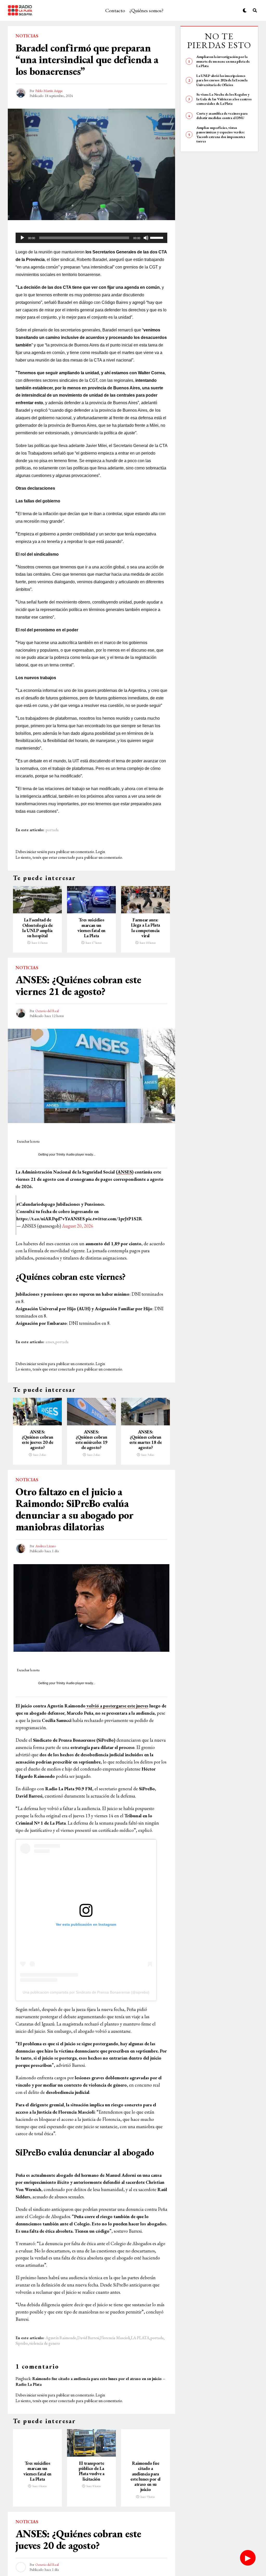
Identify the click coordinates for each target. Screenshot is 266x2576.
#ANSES (76, 1219)
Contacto (115, 10)
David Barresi (88, 2338)
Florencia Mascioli (115, 2338)
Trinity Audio (65, 1155)
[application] (91, 238)
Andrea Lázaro (46, 1546)
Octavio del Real (47, 1011)
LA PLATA (140, 2338)
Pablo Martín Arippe (49, 91)
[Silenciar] (146, 238)
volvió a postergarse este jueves (117, 1706)
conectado (66, 857)
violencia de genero (45, 2343)
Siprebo (22, 2343)
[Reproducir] (22, 238)
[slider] (157, 237)
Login (100, 852)
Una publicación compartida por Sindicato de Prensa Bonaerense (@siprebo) (86, 1992)
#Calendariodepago (36, 1204)
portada (52, 830)
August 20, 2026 (78, 1226)
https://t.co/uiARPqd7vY (42, 1219)
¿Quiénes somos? (146, 10)
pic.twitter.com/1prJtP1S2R (114, 1219)
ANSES (125, 1172)
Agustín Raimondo (61, 2338)
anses (50, 1342)
